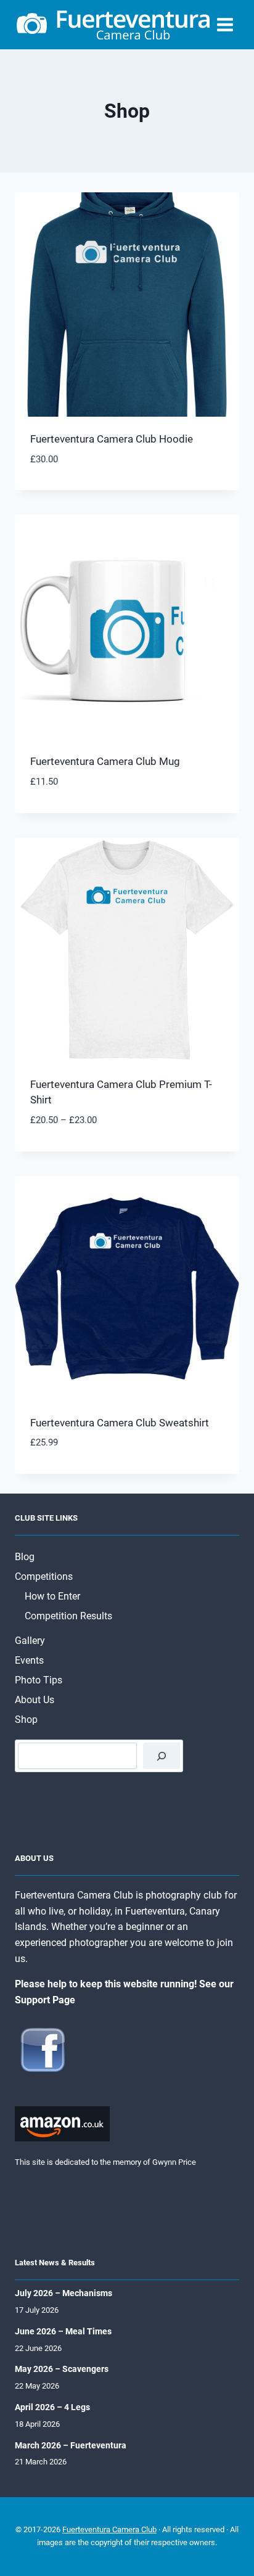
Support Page (45, 2000)
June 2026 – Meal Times (63, 2331)
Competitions (44, 1576)
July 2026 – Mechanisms (63, 2293)
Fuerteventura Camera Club (109, 2529)
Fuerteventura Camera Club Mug (105, 761)
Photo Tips (39, 1680)
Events (29, 1660)
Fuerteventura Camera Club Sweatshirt (120, 1423)
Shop (26, 1719)
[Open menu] (225, 24)
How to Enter (52, 1596)
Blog (25, 1557)
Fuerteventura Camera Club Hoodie (112, 439)
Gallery (30, 1641)
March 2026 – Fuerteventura (71, 2445)
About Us (35, 1700)
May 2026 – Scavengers (62, 2369)
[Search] (162, 1756)
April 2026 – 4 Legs (52, 2407)
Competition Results (68, 1616)
